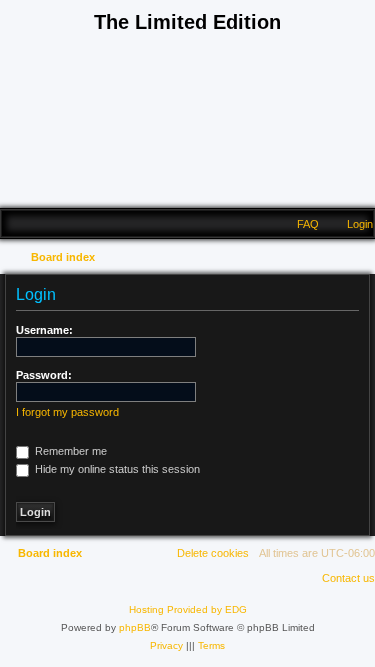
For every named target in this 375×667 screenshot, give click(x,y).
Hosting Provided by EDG (188, 609)
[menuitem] (351, 224)
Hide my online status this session (116, 469)
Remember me (69, 451)
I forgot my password (67, 412)
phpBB (135, 627)
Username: (44, 330)
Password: (44, 375)
